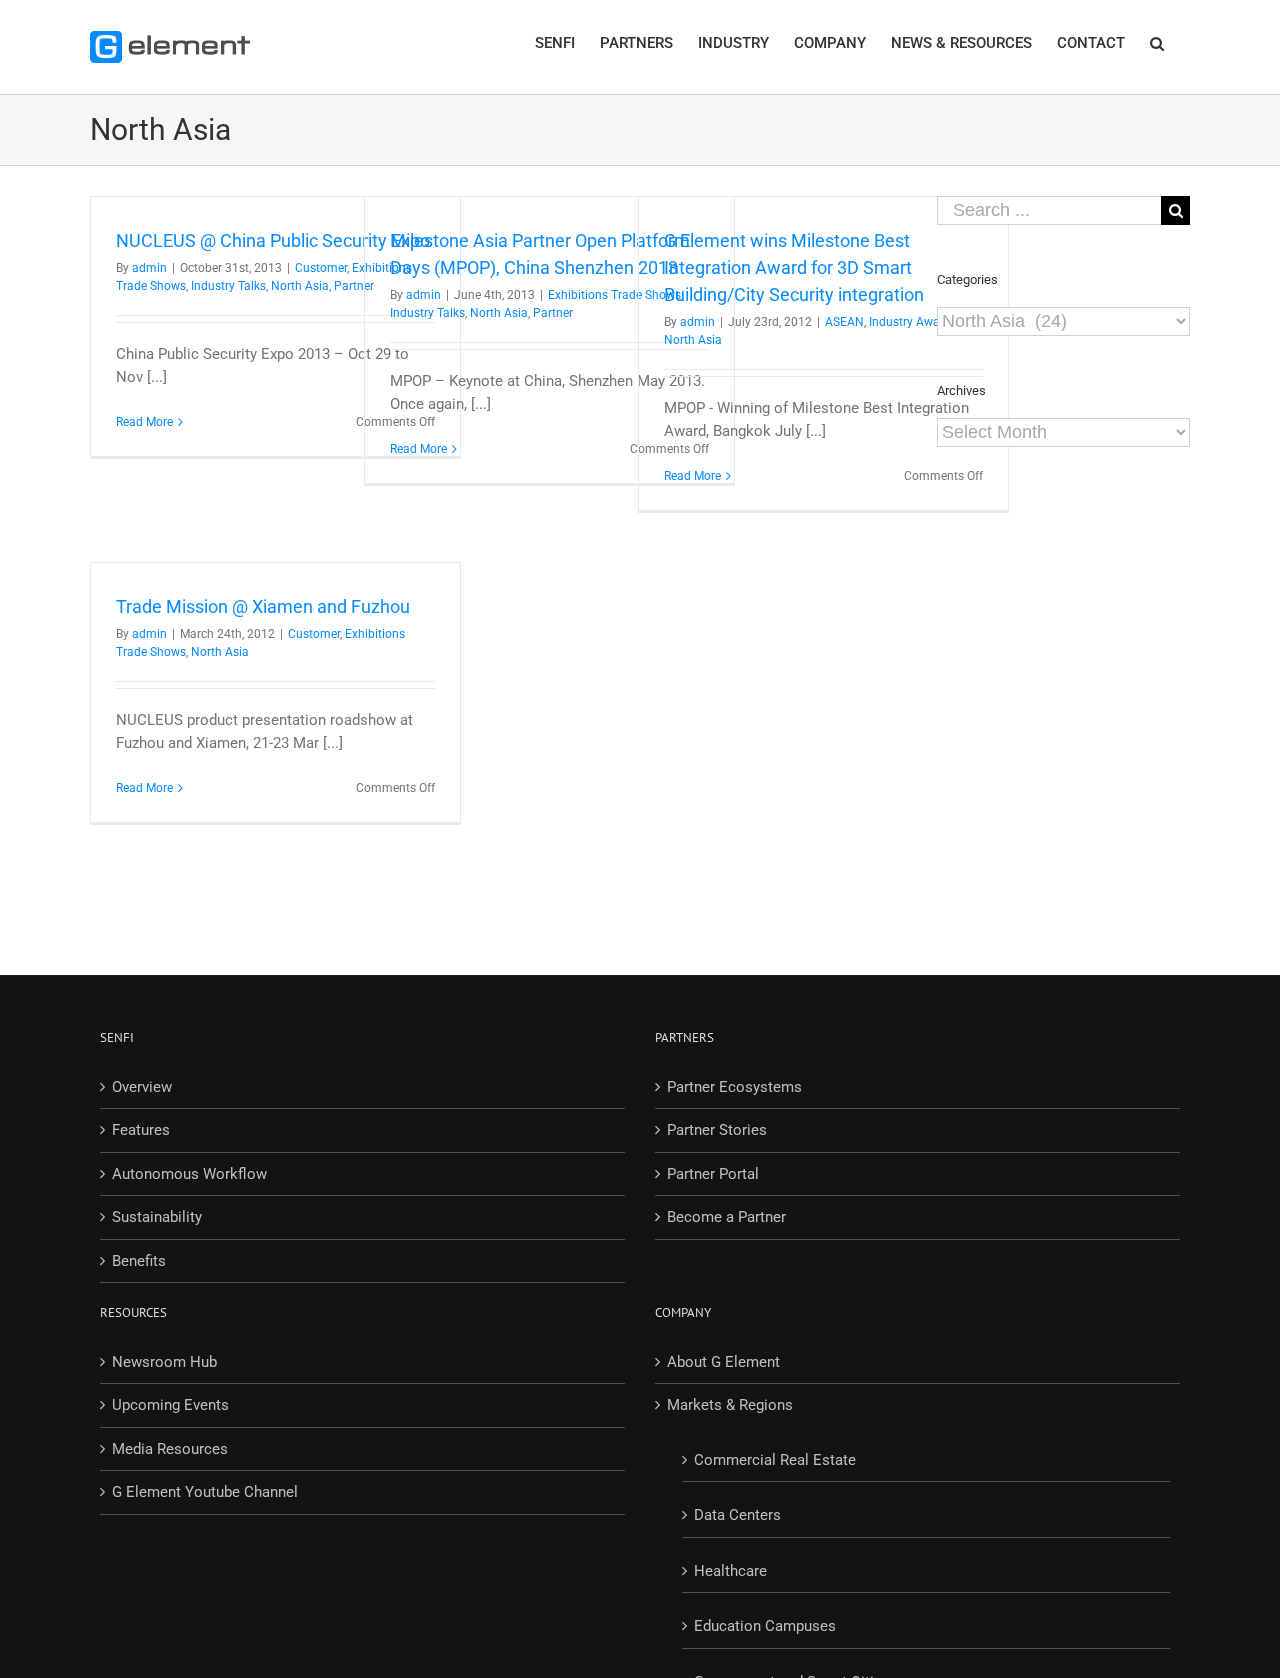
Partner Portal (713, 1174)
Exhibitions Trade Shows (614, 295)
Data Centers (737, 1515)
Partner (553, 313)
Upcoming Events (170, 1405)
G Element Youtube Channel (205, 1492)
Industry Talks (228, 286)
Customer (321, 268)
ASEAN (844, 322)
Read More (144, 422)
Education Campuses (765, 1626)
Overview (142, 1087)
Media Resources (170, 1449)
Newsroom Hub (164, 1362)
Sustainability (157, 1217)
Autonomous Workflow (189, 1174)
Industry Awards (913, 322)
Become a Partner (726, 1217)
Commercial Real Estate (775, 1460)
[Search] (1157, 42)
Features (141, 1130)
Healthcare (730, 1571)
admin (149, 268)
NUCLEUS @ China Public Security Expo (273, 240)
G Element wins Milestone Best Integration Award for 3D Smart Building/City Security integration (794, 267)
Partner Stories (717, 1130)
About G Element (723, 1362)
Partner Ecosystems (734, 1087)
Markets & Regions (730, 1405)
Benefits (139, 1261)
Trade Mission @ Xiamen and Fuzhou (263, 606)
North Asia (300, 286)
